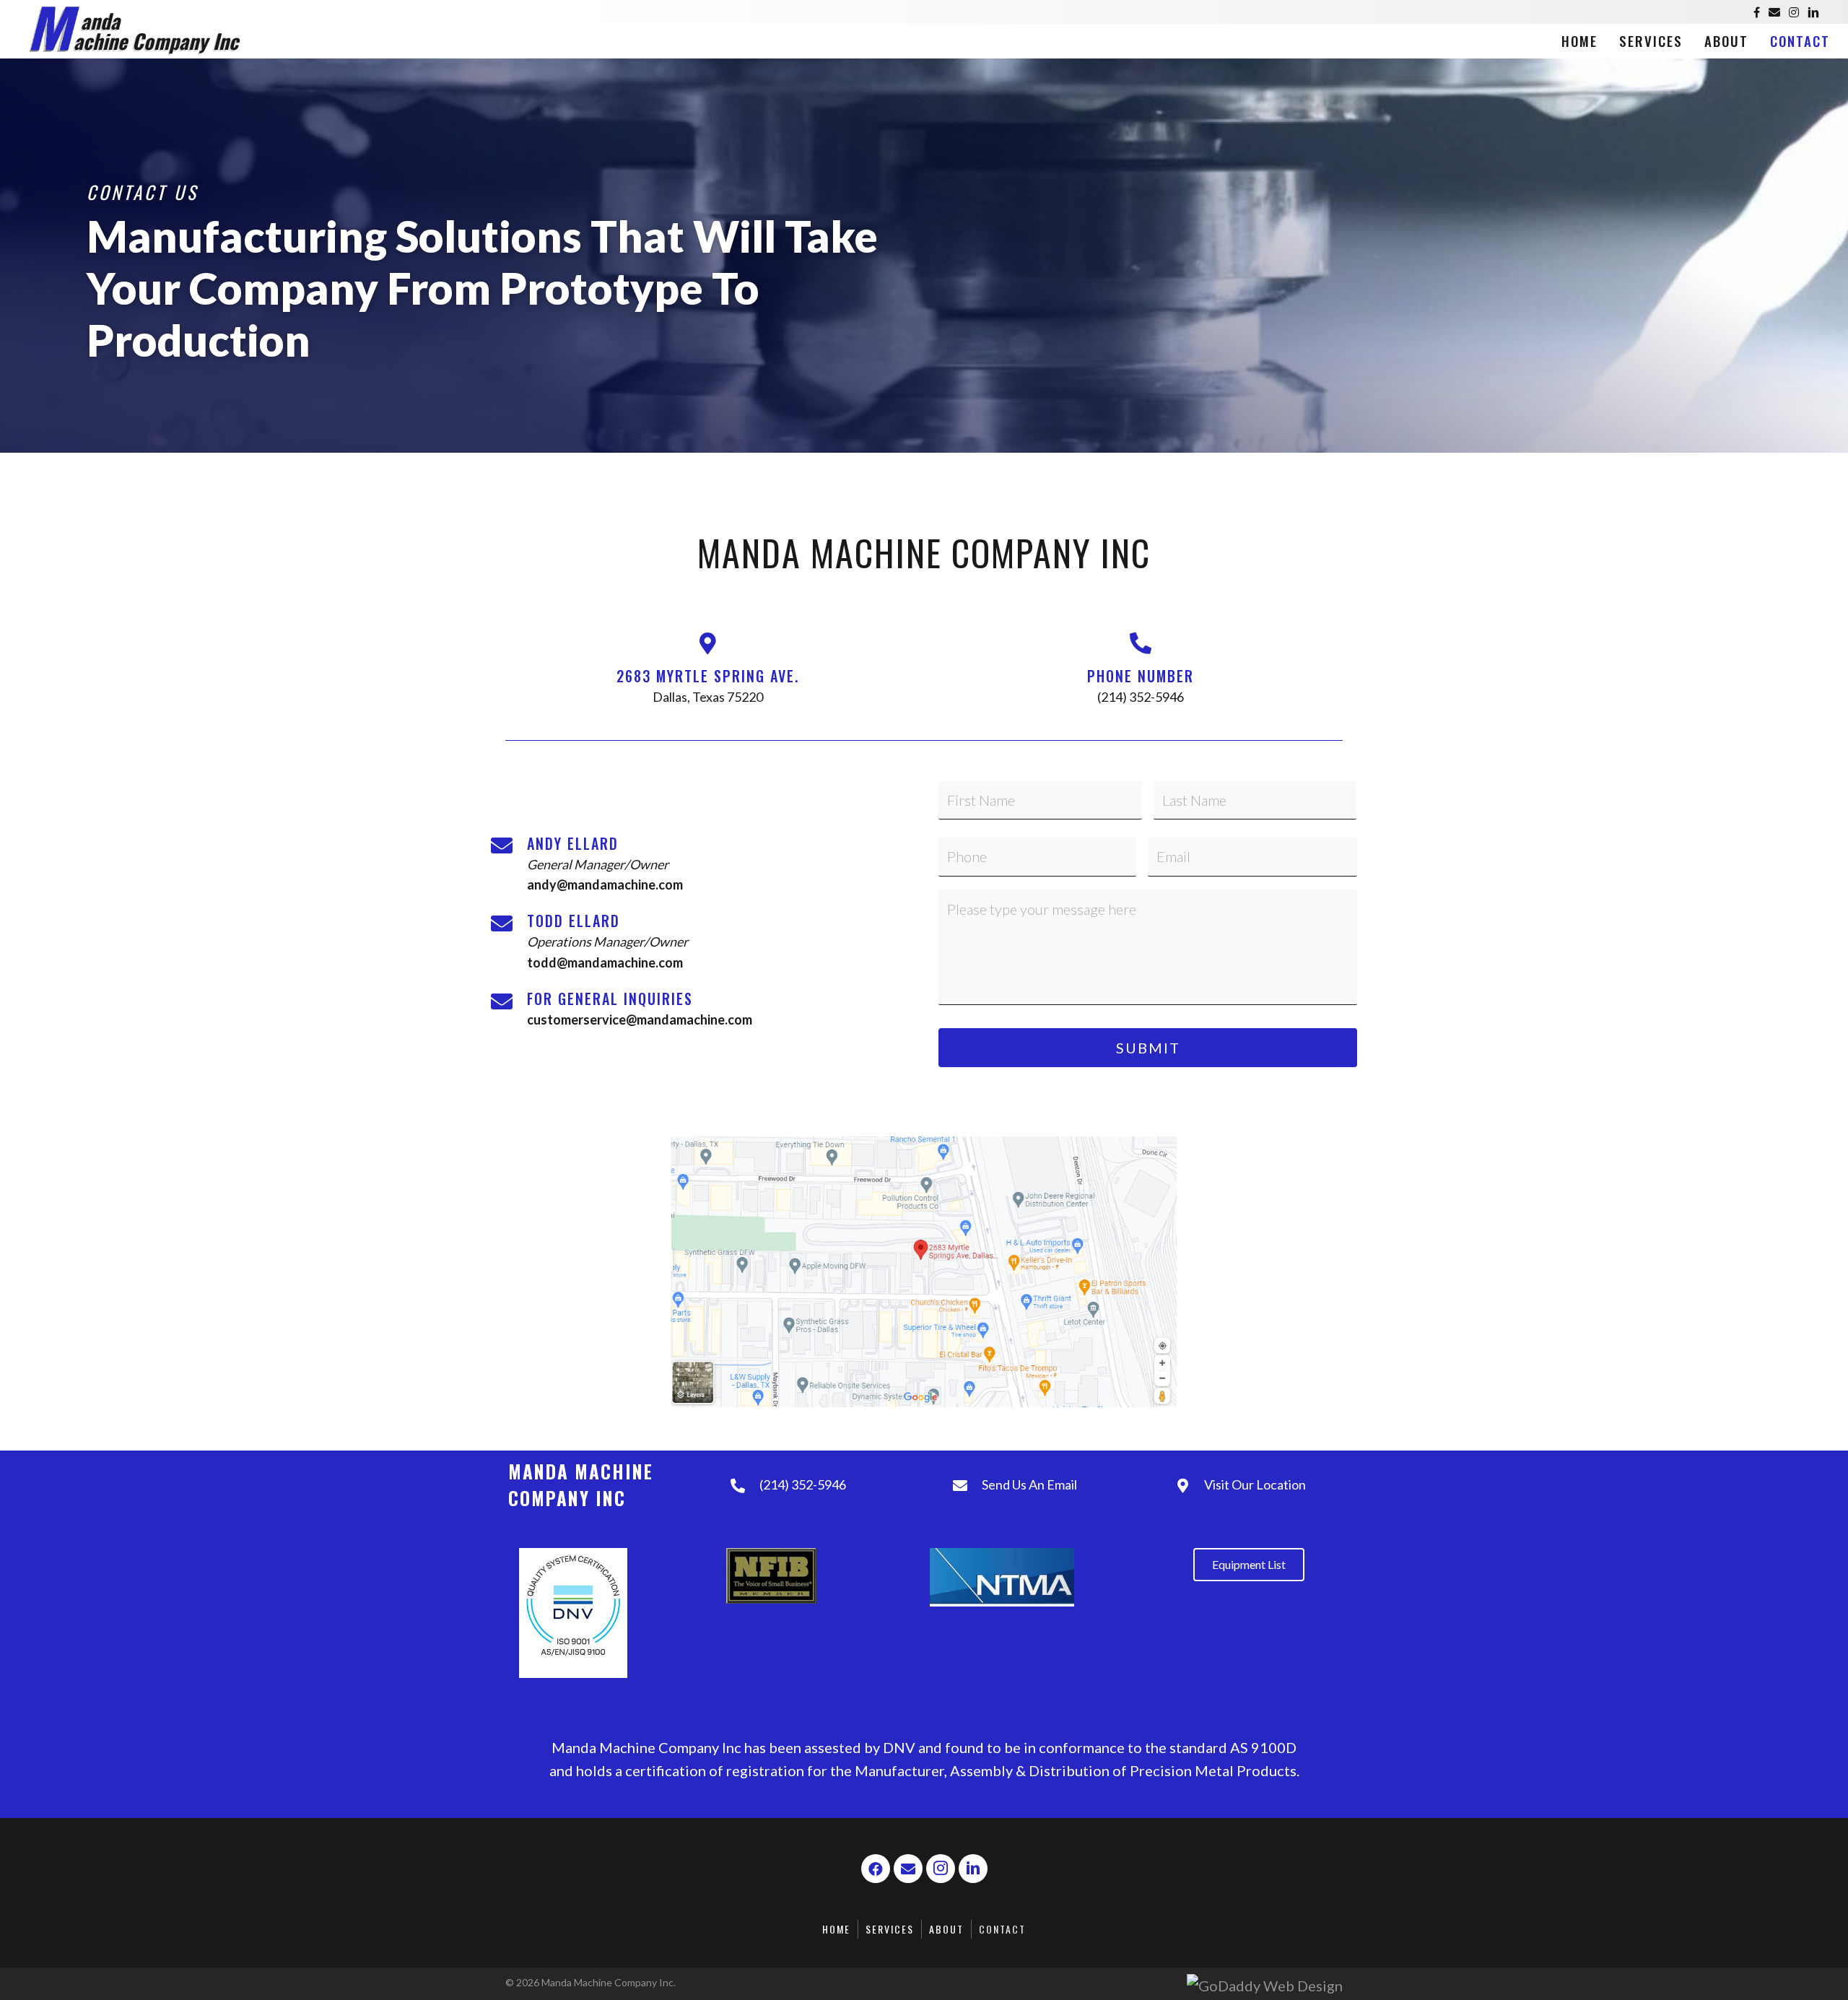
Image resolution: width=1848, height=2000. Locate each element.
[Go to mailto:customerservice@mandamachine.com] (700, 1009)
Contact (1002, 1929)
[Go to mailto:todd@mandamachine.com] (700, 942)
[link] (1579, 40)
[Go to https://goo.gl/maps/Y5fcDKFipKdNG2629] (707, 674)
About (946, 1929)
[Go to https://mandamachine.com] (277, 29)
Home (836, 1929)
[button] (876, 1869)
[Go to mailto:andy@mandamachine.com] (700, 864)
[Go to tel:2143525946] (1141, 674)
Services (890, 1929)
